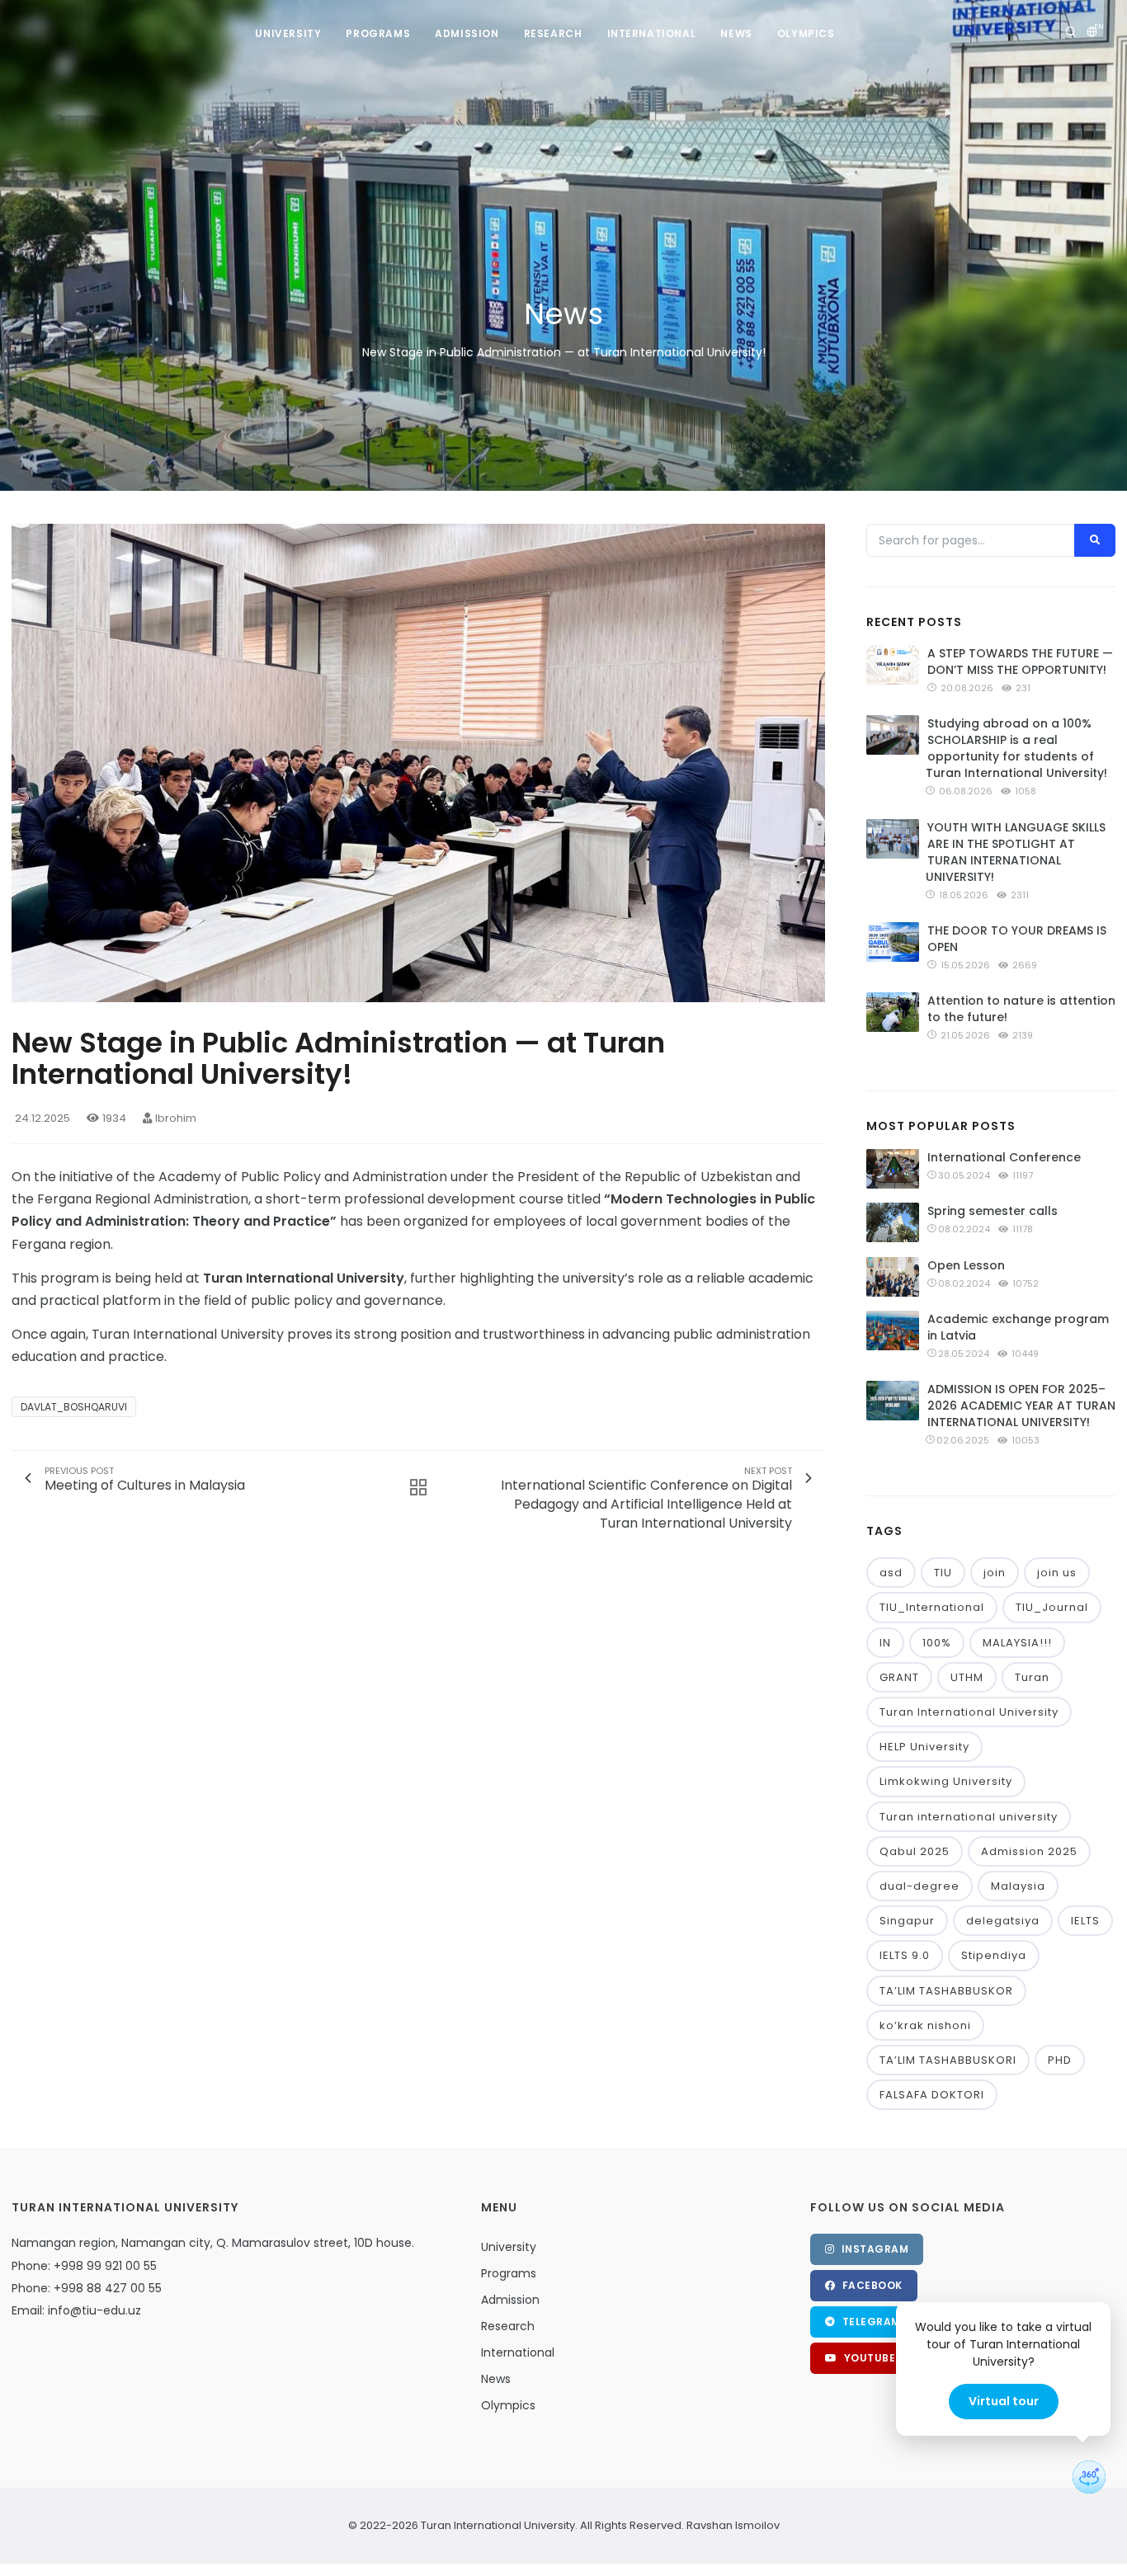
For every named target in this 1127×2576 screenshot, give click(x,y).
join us (1057, 1573)
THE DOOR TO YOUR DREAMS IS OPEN (1017, 939)
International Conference (1004, 1157)
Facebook (871, 2285)
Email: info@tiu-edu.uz (76, 2310)
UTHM (967, 1677)
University (288, 33)
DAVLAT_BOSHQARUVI (74, 1407)
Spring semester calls (993, 1211)
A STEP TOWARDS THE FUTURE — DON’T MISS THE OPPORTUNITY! (1020, 662)
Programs (378, 33)
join (995, 1573)
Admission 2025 (1029, 1851)
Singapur (907, 1921)
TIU (943, 1573)
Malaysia (1018, 1886)
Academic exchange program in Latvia (1018, 1327)
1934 (114, 1118)
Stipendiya (994, 1955)
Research (553, 33)
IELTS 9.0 (905, 1955)
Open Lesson (966, 1265)
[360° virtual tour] (1089, 2477)
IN (885, 1643)
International (652, 33)
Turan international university (969, 1817)
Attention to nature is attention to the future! (1021, 1009)
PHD (1060, 2060)
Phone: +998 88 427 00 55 (87, 2288)
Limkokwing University (946, 1781)
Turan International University (969, 1712)
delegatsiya (1003, 1921)
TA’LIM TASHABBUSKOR (946, 1991)
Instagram (873, 2249)
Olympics (806, 33)
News (736, 33)
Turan (1032, 1677)
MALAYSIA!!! (1017, 1643)
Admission (467, 33)
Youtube (868, 2358)
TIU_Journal (1052, 1607)
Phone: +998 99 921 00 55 (84, 2266)
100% (937, 1643)
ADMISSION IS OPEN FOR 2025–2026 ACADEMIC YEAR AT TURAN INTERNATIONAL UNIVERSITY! (1021, 1406)
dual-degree (920, 1886)
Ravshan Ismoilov (732, 2525)
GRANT (899, 1677)
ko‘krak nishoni (925, 2025)
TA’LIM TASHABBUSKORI (948, 2060)
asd (891, 1573)
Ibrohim (176, 1118)
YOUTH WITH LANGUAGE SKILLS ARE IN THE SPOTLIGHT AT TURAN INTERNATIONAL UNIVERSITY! (1016, 852)
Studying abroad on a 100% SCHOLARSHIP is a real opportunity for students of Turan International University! (1016, 748)
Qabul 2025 (915, 1851)
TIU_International (932, 1607)
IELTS (1085, 1921)
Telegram (870, 2322)
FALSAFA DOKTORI (932, 2095)
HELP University (924, 1747)
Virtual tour (1004, 2401)
